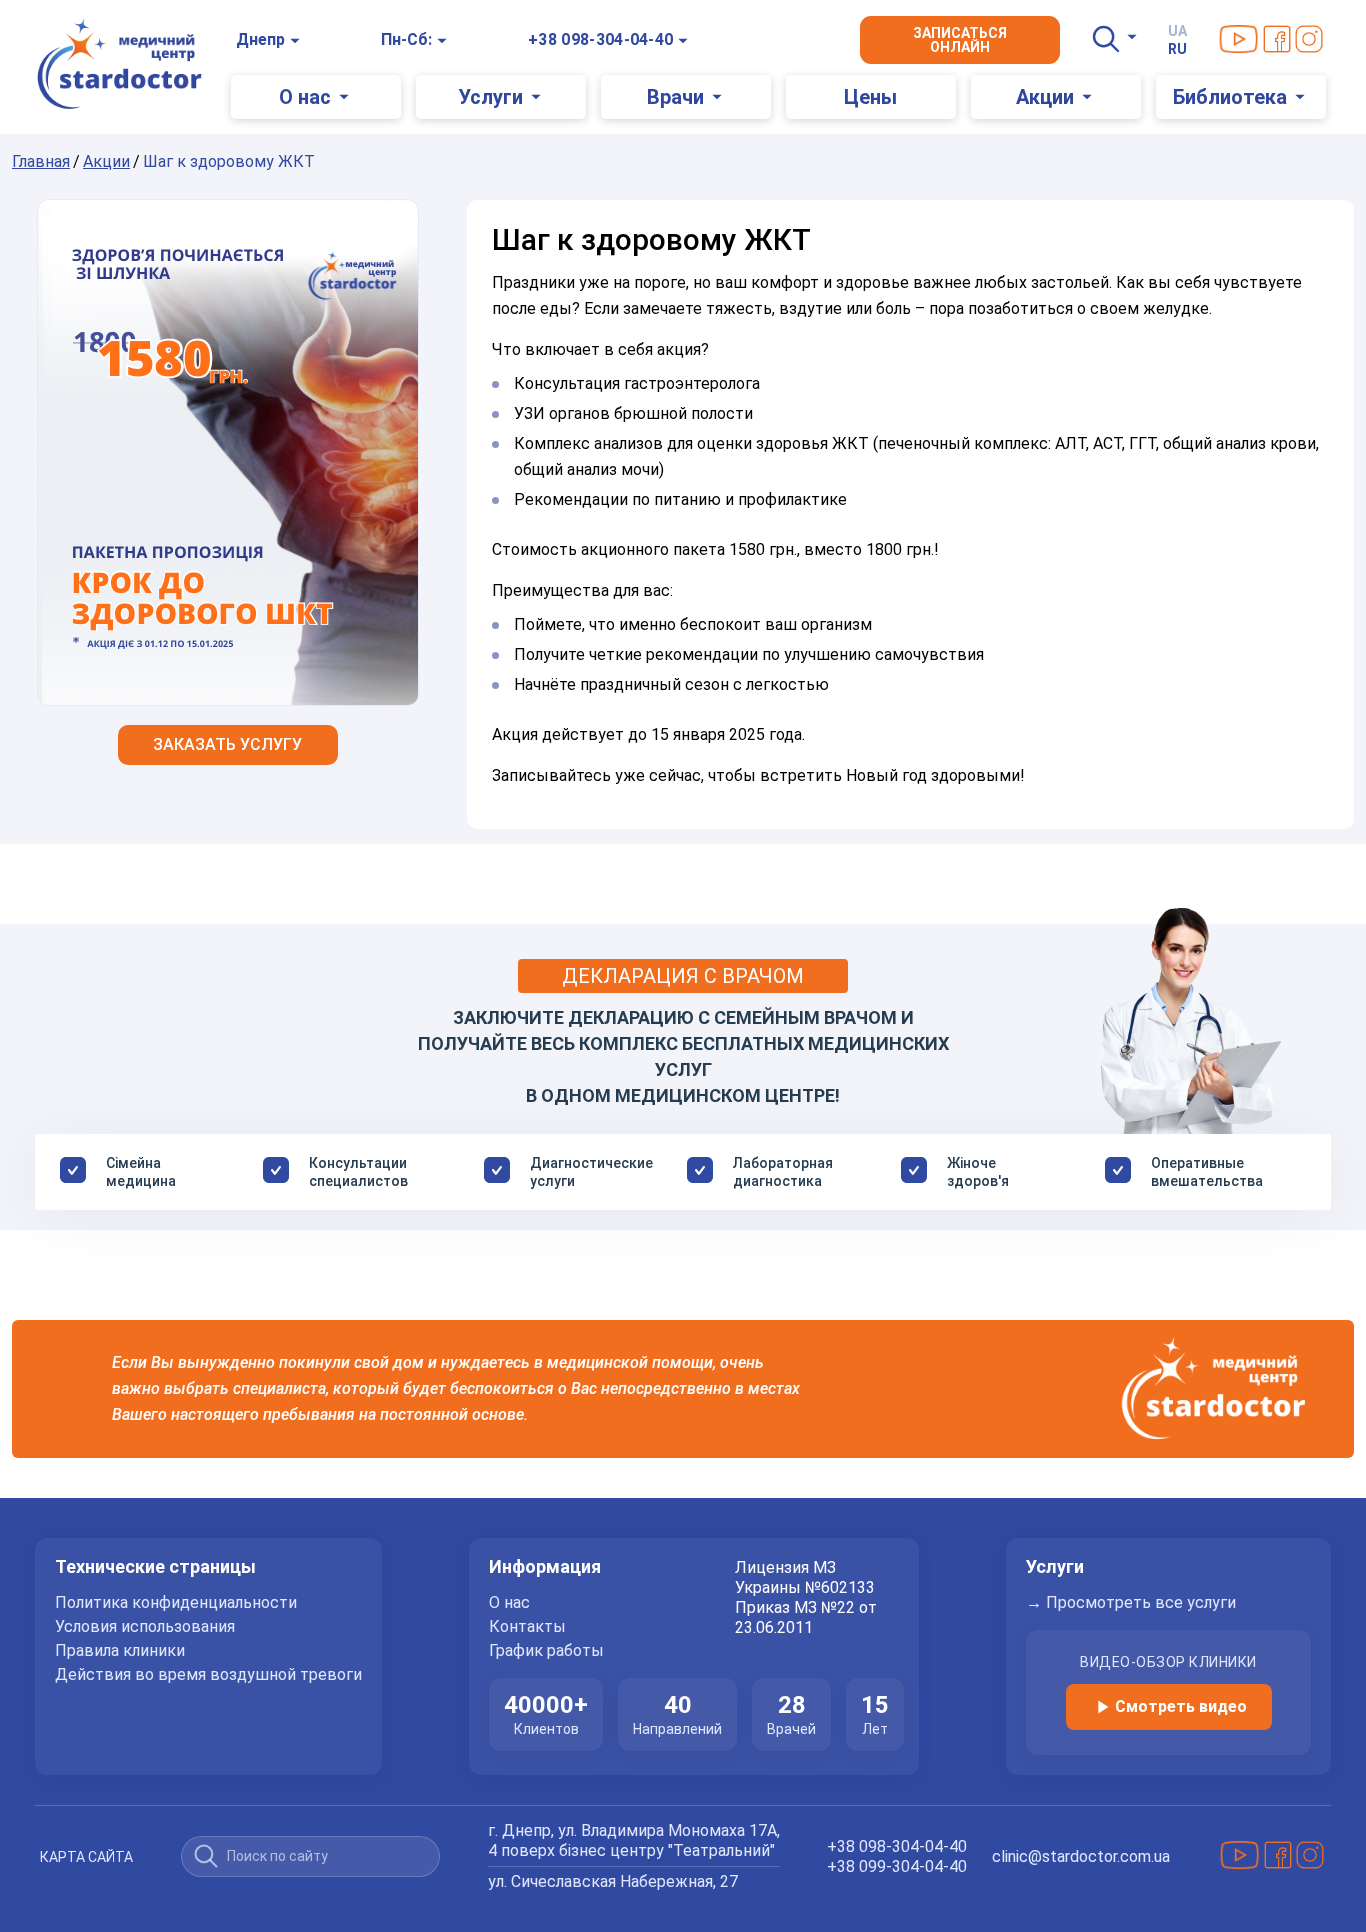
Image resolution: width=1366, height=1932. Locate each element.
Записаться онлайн (960, 40)
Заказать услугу (227, 744)
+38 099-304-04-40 (897, 1866)
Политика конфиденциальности (176, 1603)
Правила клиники (120, 1651)
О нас (509, 1603)
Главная (41, 161)
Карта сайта (86, 1857)
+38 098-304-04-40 (600, 39)
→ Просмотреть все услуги (1131, 1603)
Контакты (527, 1627)
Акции (106, 161)
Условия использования (145, 1627)
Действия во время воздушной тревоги (208, 1675)
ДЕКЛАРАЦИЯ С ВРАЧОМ (683, 976)
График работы (546, 1651)
